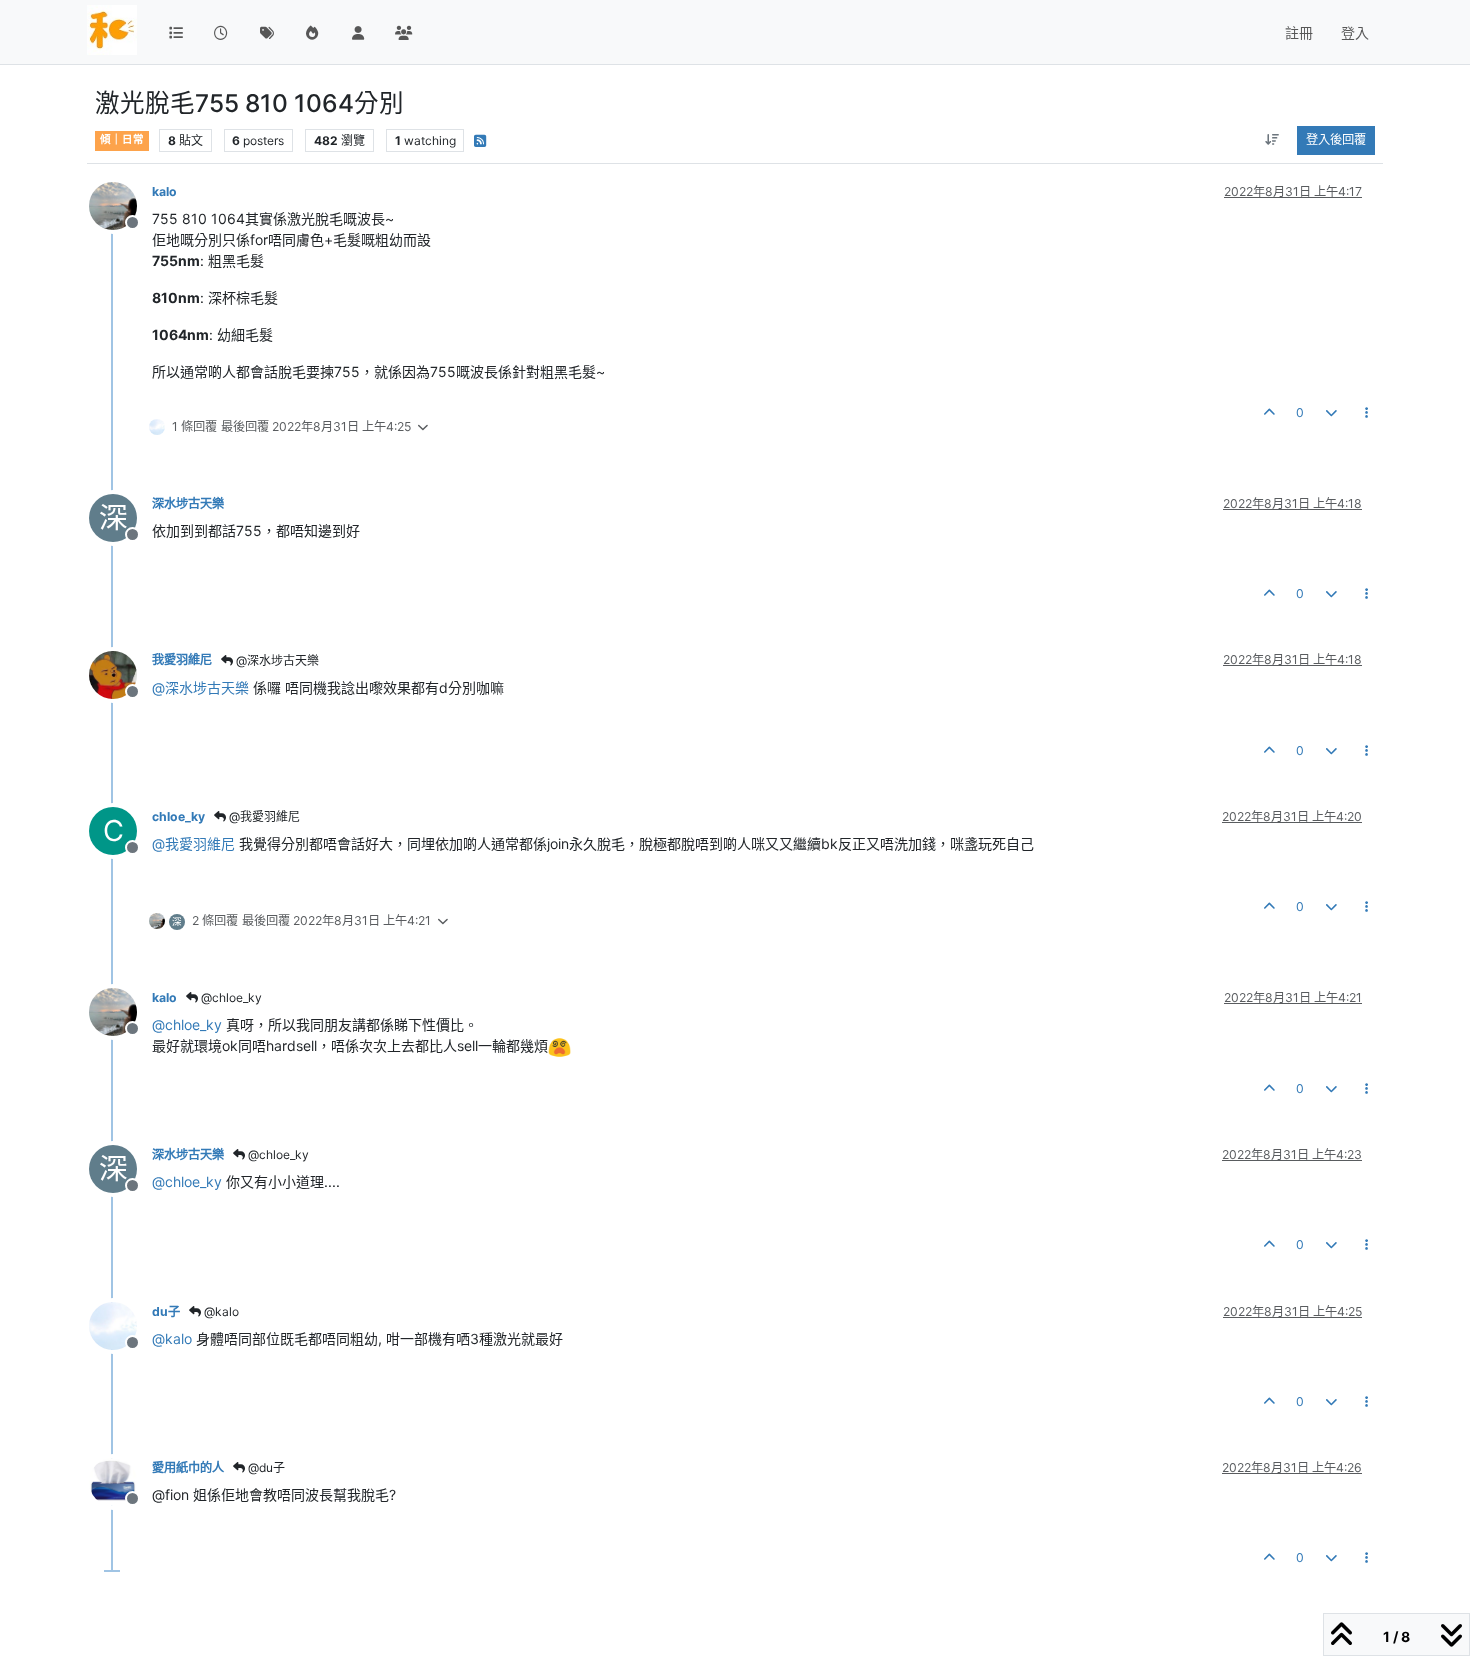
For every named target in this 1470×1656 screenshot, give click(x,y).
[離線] (120, 204)
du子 (166, 1311)
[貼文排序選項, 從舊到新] (1272, 140)
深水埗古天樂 (188, 503)
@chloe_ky (230, 997)
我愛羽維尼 (182, 659)
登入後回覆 (1336, 139)
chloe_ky (178, 816)
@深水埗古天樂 (276, 660)
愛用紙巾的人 (188, 1467)
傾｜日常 (122, 139)
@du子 (265, 1467)
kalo (164, 191)
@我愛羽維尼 (263, 816)
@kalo (220, 1311)
